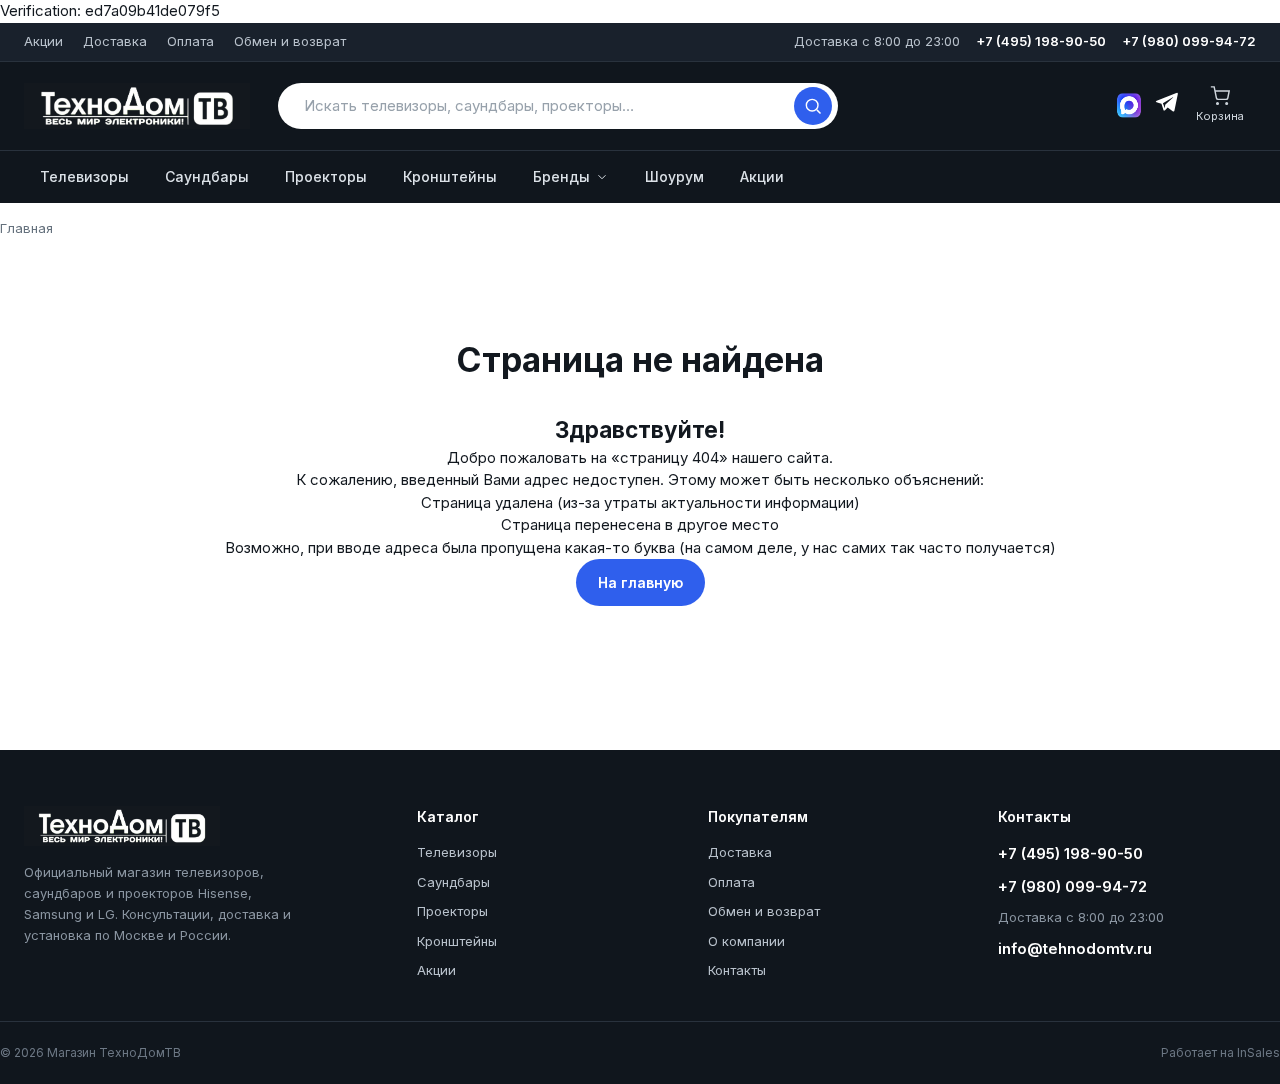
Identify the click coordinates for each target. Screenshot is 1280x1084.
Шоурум (674, 176)
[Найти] (813, 106)
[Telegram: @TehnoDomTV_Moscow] (1165, 106)
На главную (640, 582)
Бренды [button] (561, 176)
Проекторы (326, 176)
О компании (746, 941)
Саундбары (207, 176)
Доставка (115, 41)
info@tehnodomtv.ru (1075, 948)
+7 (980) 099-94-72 (1189, 41)
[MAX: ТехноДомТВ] (1129, 105)
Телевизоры (84, 176)
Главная (26, 228)
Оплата (190, 41)
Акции (43, 41)
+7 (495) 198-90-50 (1041, 41)
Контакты (737, 970)
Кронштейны (450, 176)
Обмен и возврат (290, 41)
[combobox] (545, 105)
